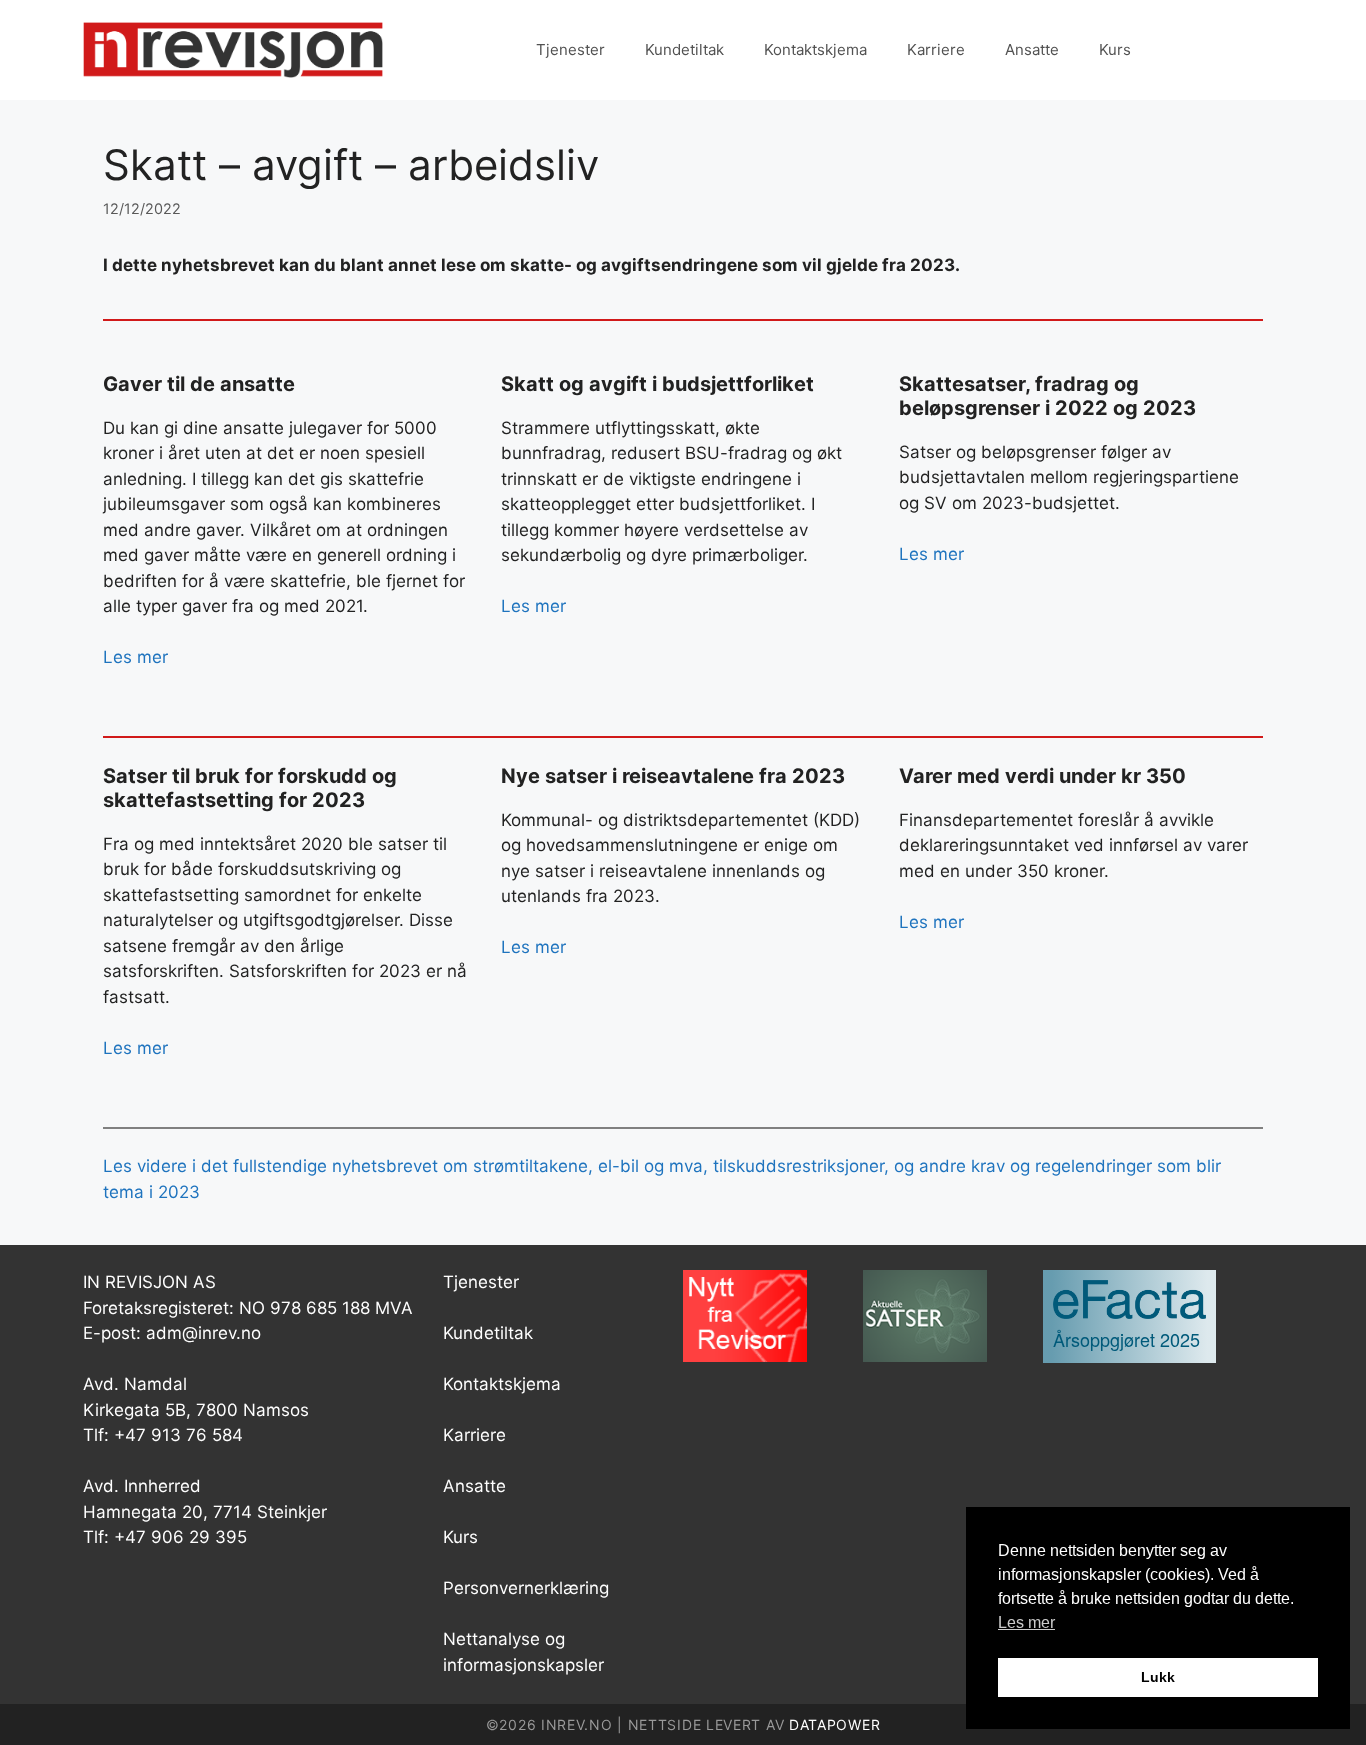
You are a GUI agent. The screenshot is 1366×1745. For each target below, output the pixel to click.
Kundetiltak (684, 49)
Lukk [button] (1158, 1677)
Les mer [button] (1026, 1622)
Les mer (135, 657)
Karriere (936, 49)
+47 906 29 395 (180, 1537)
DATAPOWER (834, 1724)
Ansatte (1032, 49)
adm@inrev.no (203, 1333)
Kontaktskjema (815, 49)
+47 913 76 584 (178, 1435)
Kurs (1115, 49)
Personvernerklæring (526, 1588)
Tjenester (570, 49)
